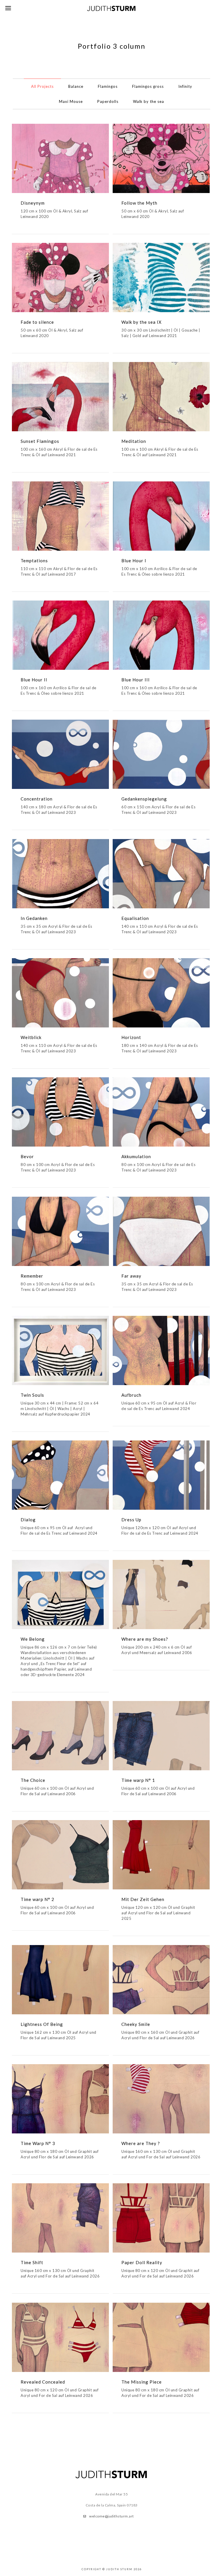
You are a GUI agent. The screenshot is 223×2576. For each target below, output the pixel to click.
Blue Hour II (34, 680)
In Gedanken (34, 918)
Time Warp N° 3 (38, 2143)
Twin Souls (32, 1395)
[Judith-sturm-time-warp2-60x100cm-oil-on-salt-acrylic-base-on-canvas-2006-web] (60, 1855)
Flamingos (108, 86)
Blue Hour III (136, 680)
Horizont (131, 1037)
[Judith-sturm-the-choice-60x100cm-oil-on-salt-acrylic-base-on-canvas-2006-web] (60, 1736)
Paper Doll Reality (142, 2262)
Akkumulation (136, 1156)
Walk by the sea (149, 101)
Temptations (34, 561)
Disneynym (33, 203)
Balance (76, 86)
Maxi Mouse (71, 101)
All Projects (42, 86)
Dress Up (131, 1520)
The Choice (33, 1780)
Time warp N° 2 (37, 1899)
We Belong (33, 1639)
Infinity (185, 86)
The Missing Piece (142, 2382)
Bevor (27, 1156)
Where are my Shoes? (145, 1639)
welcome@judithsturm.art (111, 2516)
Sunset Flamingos (40, 441)
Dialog (28, 1520)
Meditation (134, 441)
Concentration (37, 799)
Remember (32, 1276)
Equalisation (135, 918)
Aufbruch (131, 1395)
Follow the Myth (139, 203)
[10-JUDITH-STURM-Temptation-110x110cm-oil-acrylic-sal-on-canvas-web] (60, 516)
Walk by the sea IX (142, 322)
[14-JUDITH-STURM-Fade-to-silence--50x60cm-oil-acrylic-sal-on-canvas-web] (60, 278)
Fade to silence (37, 322)
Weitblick (31, 1037)
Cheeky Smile (136, 2024)
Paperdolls (108, 101)
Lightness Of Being (42, 2024)
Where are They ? (141, 2143)
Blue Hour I (134, 561)
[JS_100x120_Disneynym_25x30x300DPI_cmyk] (60, 158)
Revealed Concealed (43, 2382)
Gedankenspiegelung (144, 799)
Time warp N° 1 (138, 1780)
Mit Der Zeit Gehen (143, 1899)
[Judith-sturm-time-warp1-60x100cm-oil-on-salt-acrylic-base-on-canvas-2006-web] (161, 1736)
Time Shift (32, 2262)
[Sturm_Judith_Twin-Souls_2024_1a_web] (60, 1594)
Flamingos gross (148, 86)
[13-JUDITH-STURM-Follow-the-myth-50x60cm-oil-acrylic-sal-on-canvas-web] (161, 158)
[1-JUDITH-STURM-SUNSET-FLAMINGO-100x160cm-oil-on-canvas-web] (60, 397)
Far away (131, 1276)
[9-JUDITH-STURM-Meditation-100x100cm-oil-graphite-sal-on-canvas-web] (161, 397)
